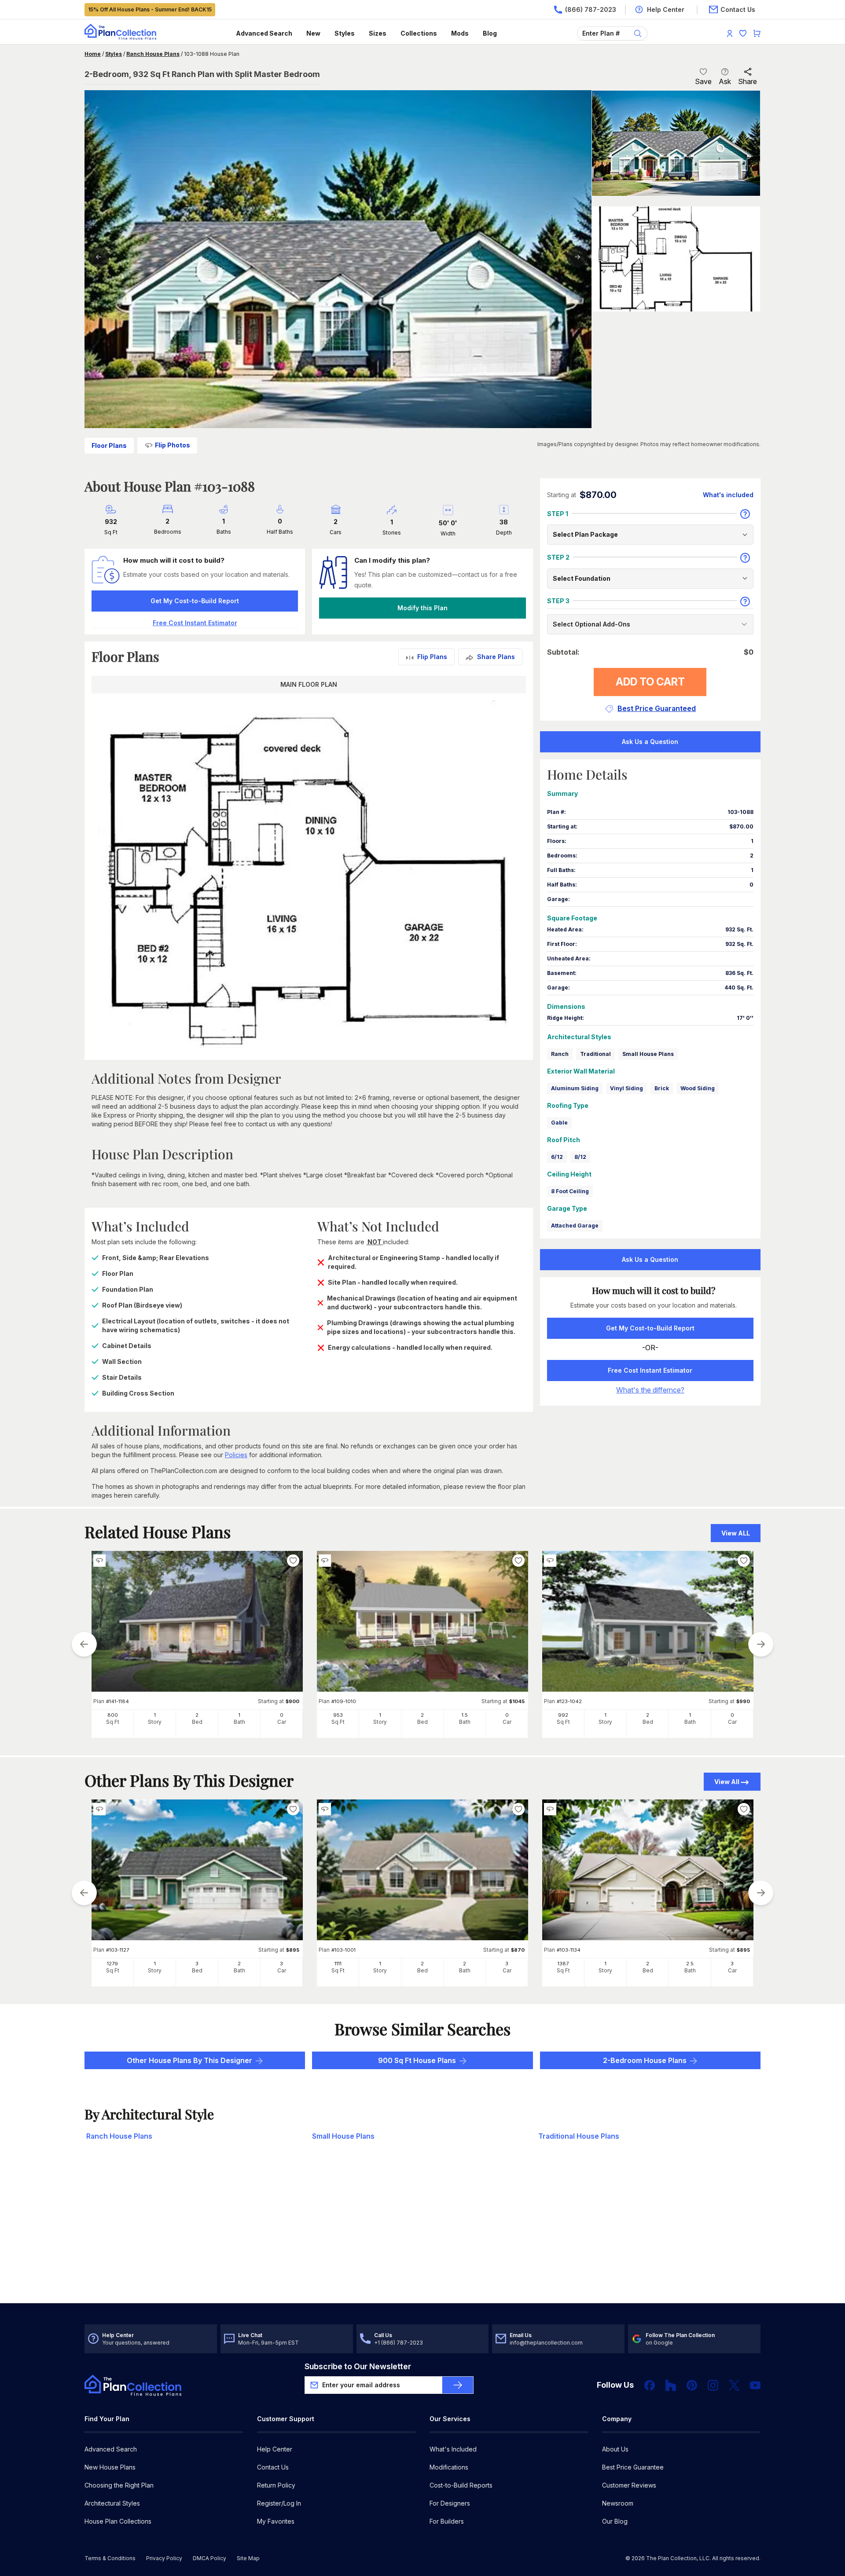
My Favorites (276, 2521)
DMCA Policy (209, 2558)
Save (703, 81)
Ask (725, 81)
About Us (615, 2449)
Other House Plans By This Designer (189, 2060)
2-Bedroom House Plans (645, 2060)
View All (727, 1782)
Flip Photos (173, 445)
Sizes (378, 33)
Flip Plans (432, 657)
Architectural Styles (112, 2503)
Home (93, 54)
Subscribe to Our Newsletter (358, 2366)
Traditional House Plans (579, 2136)
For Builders (447, 2521)
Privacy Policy (164, 2558)
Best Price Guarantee (633, 2467)
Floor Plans (109, 445)
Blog (490, 33)
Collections (419, 33)
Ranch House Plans (153, 54)
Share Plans (496, 657)
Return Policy (276, 2485)
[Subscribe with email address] (458, 2385)
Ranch (560, 1054)
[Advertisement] (422, 2235)
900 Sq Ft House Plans (417, 2060)
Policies (236, 1455)
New (313, 33)
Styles (345, 33)
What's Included (453, 2449)
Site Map (248, 2558)
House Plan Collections (118, 2521)
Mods (460, 33)
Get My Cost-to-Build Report (195, 601)
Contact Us (273, 2467)
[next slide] (761, 1644)
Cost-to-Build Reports (461, 2485)
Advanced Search (264, 33)
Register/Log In (279, 2503)
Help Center (275, 2449)
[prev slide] (84, 1644)
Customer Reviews (629, 2485)
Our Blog (615, 2521)
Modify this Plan (422, 608)
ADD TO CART (650, 682)
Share (748, 81)
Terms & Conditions (110, 2558)
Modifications (449, 2467)
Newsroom (618, 2503)
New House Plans (110, 2467)
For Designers (450, 2503)
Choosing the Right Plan (119, 2485)
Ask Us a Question (650, 742)
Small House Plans (648, 1054)
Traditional (595, 1054)
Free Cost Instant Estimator (650, 1370)
